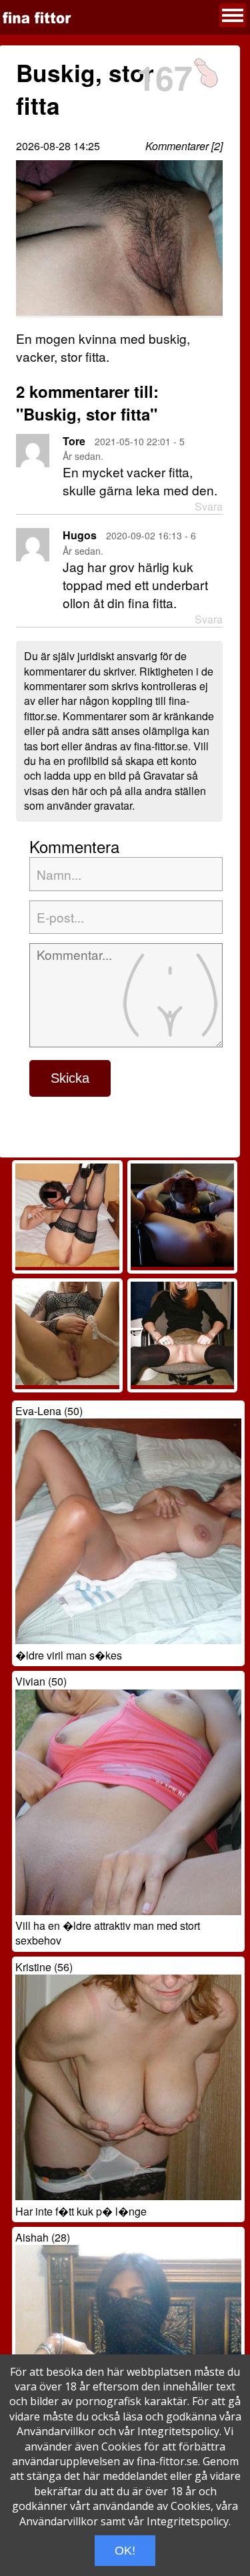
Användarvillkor (56, 2431)
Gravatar (164, 775)
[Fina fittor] (37, 18)
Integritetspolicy (178, 2431)
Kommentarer (177, 146)
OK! (125, 2551)
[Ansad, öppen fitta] (182, 1263)
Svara (209, 507)
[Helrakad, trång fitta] (182, 1381)
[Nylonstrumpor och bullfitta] (67, 1263)
